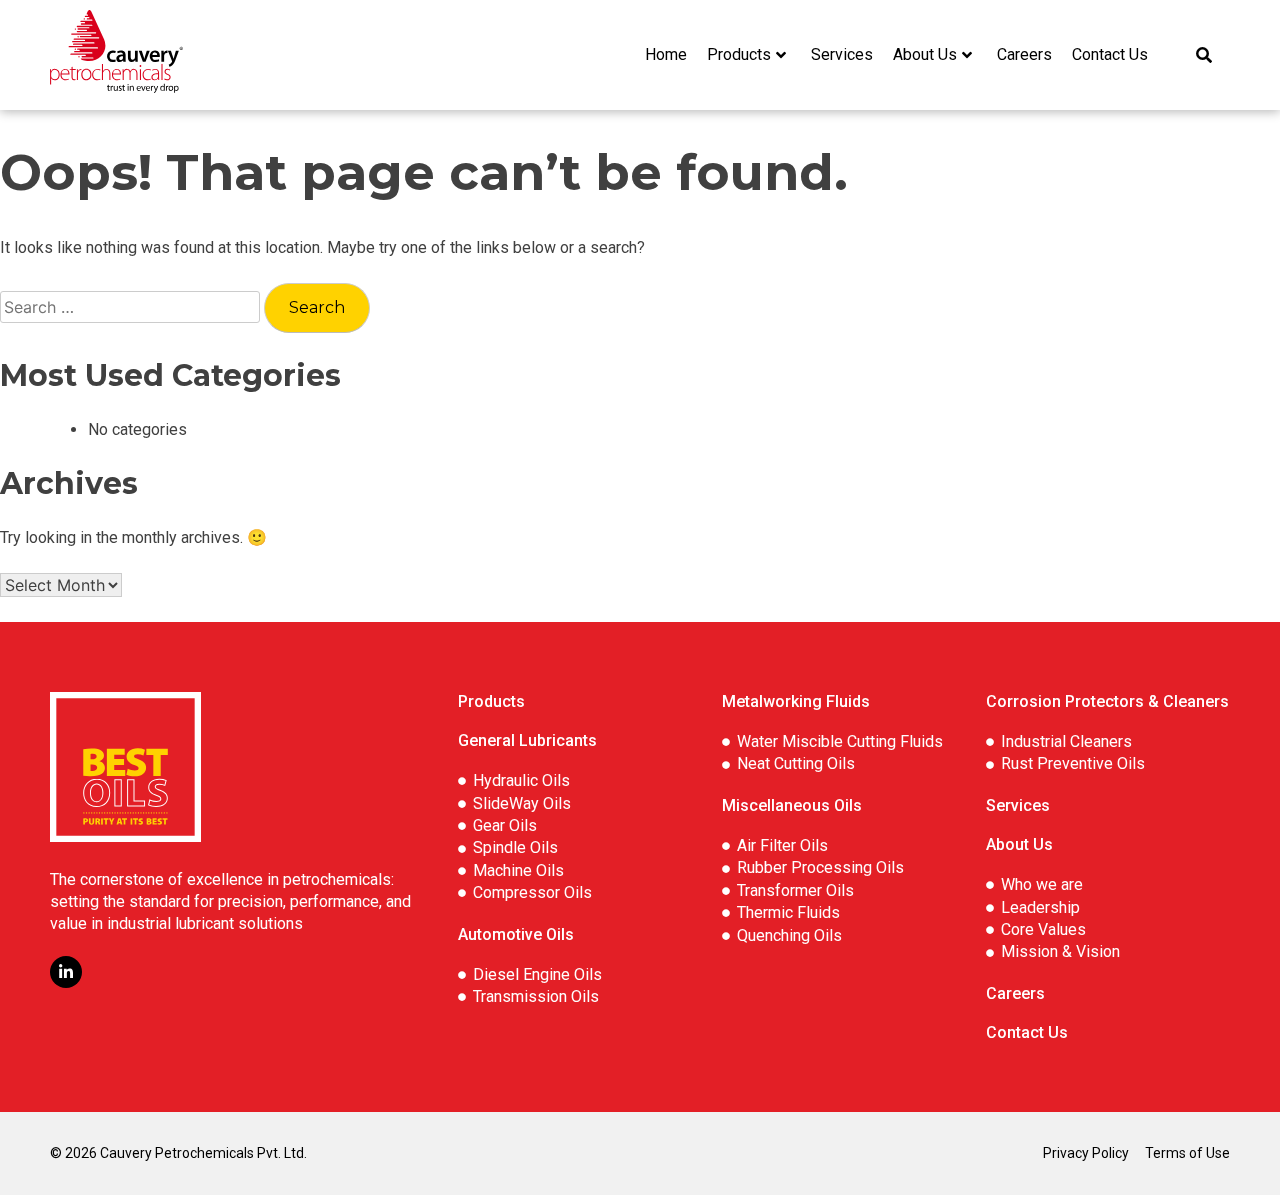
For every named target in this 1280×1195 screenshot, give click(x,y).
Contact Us (1110, 54)
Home (666, 54)
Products (739, 54)
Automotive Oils (516, 934)
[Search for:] (132, 307)
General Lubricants (527, 740)
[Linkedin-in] (66, 972)
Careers (1024, 54)
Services (842, 54)
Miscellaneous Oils (792, 805)
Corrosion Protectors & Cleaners (1107, 701)
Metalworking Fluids (796, 701)
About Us (925, 54)
